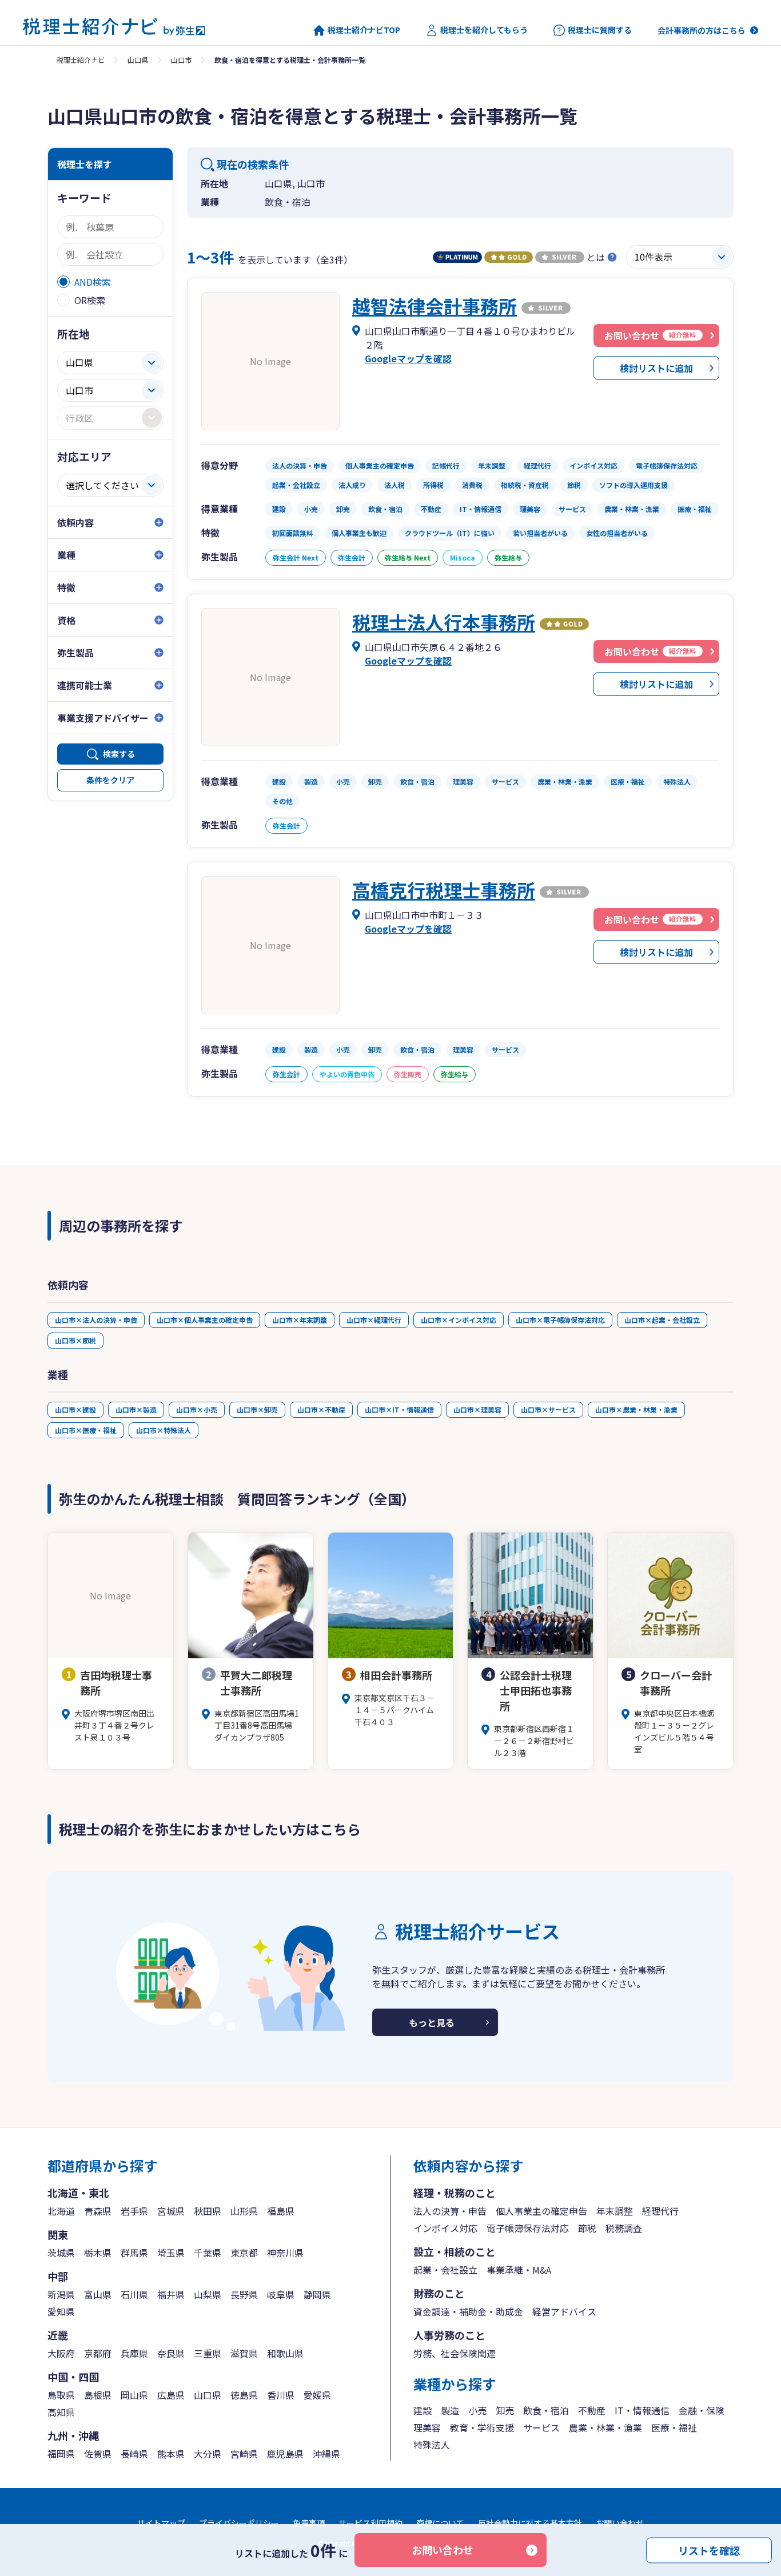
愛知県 (61, 2311)
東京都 (244, 2253)
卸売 (505, 2410)
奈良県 (171, 2353)
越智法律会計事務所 (435, 306)
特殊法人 (432, 2445)
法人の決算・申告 (450, 2211)
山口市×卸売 (257, 1409)
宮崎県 (244, 2454)
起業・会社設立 (445, 2270)
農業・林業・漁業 (605, 2427)
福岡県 (61, 2454)
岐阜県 (281, 2294)
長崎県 (134, 2454)
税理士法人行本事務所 (444, 622)
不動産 (592, 2410)
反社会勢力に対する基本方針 (530, 2523)
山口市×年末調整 (300, 1320)
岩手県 (134, 2211)
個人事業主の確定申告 (541, 2211)
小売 (477, 2410)
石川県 (134, 2294)
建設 (423, 2410)
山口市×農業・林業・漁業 (636, 1409)
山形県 (244, 2211)
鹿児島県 (285, 2454)
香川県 (281, 2395)
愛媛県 (317, 2395)
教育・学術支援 (482, 2427)
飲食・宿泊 (546, 2410)
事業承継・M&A (519, 2270)
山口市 (181, 60)
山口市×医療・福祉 (86, 1430)
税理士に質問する (600, 30)
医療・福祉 (674, 2427)
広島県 (171, 2395)
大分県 (208, 2454)
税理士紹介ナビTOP (364, 30)
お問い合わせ (443, 2550)
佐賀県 (98, 2454)
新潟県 (61, 2294)
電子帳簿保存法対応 (528, 2228)
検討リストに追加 (656, 368)
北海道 (61, 2211)
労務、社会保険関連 (455, 2353)
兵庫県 (134, 2353)
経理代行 (660, 2211)
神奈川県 (285, 2253)
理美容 (427, 2427)
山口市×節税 (75, 1340)
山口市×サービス (548, 1409)
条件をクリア (110, 780)
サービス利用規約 (370, 2523)
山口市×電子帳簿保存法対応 (560, 1320)
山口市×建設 (75, 1409)
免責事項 (309, 2523)
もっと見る (432, 2022)
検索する (119, 754)
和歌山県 (285, 2353)
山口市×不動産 (321, 1409)
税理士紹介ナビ (81, 60)
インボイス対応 (445, 2228)
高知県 (61, 2412)
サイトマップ (161, 2523)
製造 (450, 2410)
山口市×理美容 (477, 1409)
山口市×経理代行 (374, 1320)
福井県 (171, 2294)
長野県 (244, 2294)
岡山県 (134, 2395)
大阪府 (61, 2353)
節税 (587, 2228)
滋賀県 (244, 2353)
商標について (440, 2523)
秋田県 (208, 2211)
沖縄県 (326, 2454)
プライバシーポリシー (239, 2523)
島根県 (98, 2395)
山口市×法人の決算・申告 (96, 1320)
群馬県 (134, 2253)
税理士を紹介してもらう (484, 30)
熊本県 (171, 2454)
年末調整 (615, 2211)
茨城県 (61, 2253)
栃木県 (98, 2253)
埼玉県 (171, 2253)
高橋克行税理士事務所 (444, 890)
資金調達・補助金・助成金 (468, 2311)
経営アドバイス (564, 2311)
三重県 (208, 2353)
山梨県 (208, 2294)
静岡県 (317, 2294)
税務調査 (624, 2228)
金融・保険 (702, 2410)
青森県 (98, 2211)
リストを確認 (709, 2550)
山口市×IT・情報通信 (399, 1409)
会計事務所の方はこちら (702, 30)
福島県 (281, 2211)
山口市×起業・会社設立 (662, 1320)
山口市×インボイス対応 (459, 1320)
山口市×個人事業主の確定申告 (205, 1320)
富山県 (98, 2294)
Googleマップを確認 (408, 358)
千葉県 (208, 2253)
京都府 (98, 2353)
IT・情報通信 (642, 2410)
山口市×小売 (197, 1409)
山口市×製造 (136, 1409)
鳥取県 (61, 2395)
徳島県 (244, 2395)
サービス (541, 2427)
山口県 (138, 60)
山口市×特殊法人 (164, 1430)
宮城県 (171, 2211)
